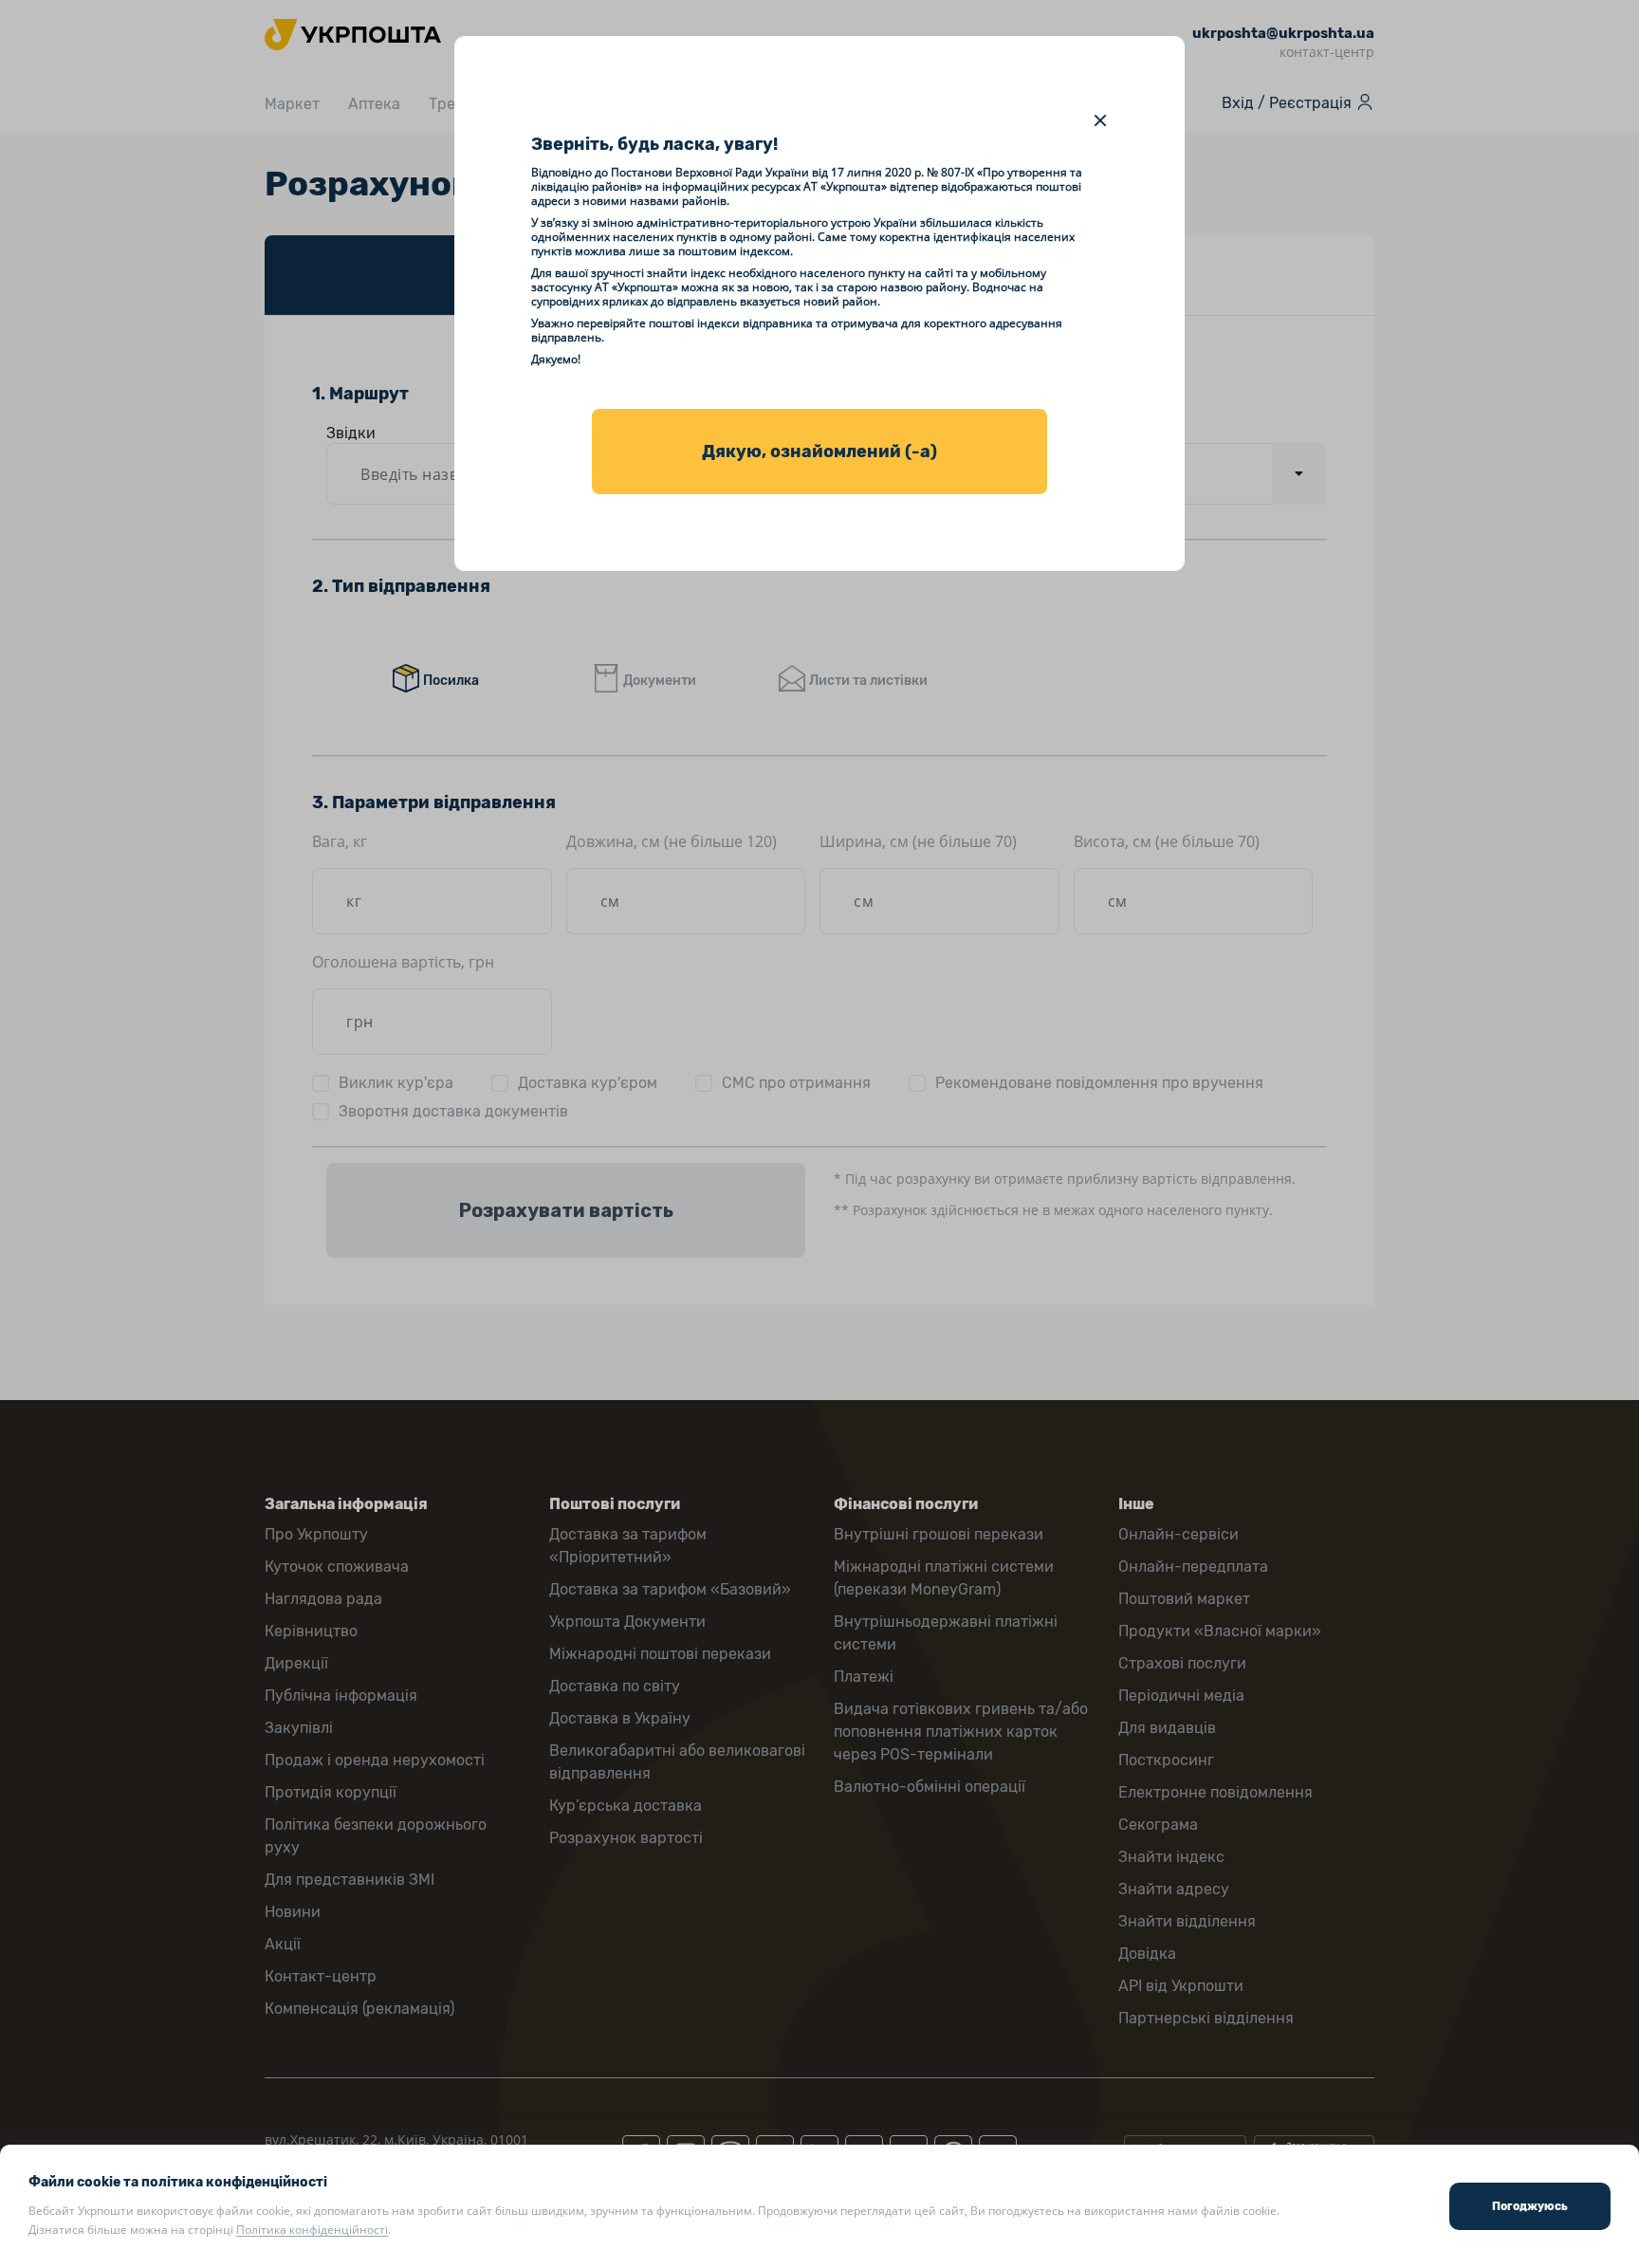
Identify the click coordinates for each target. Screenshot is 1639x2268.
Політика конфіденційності (312, 2230)
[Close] (1100, 120)
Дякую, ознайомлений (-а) (819, 452)
